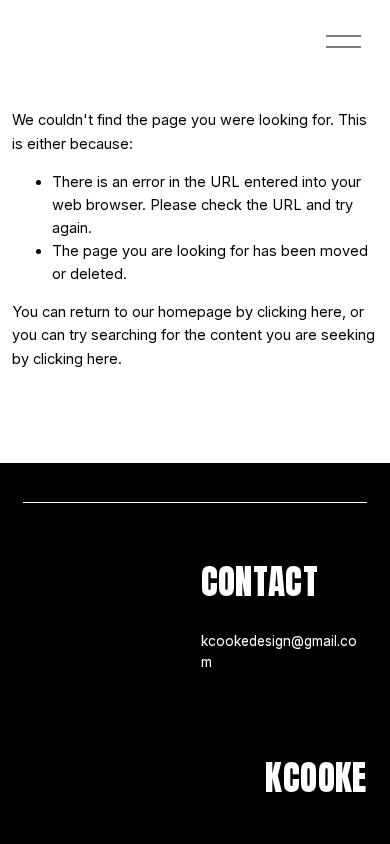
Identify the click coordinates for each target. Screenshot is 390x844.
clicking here (299, 312)
